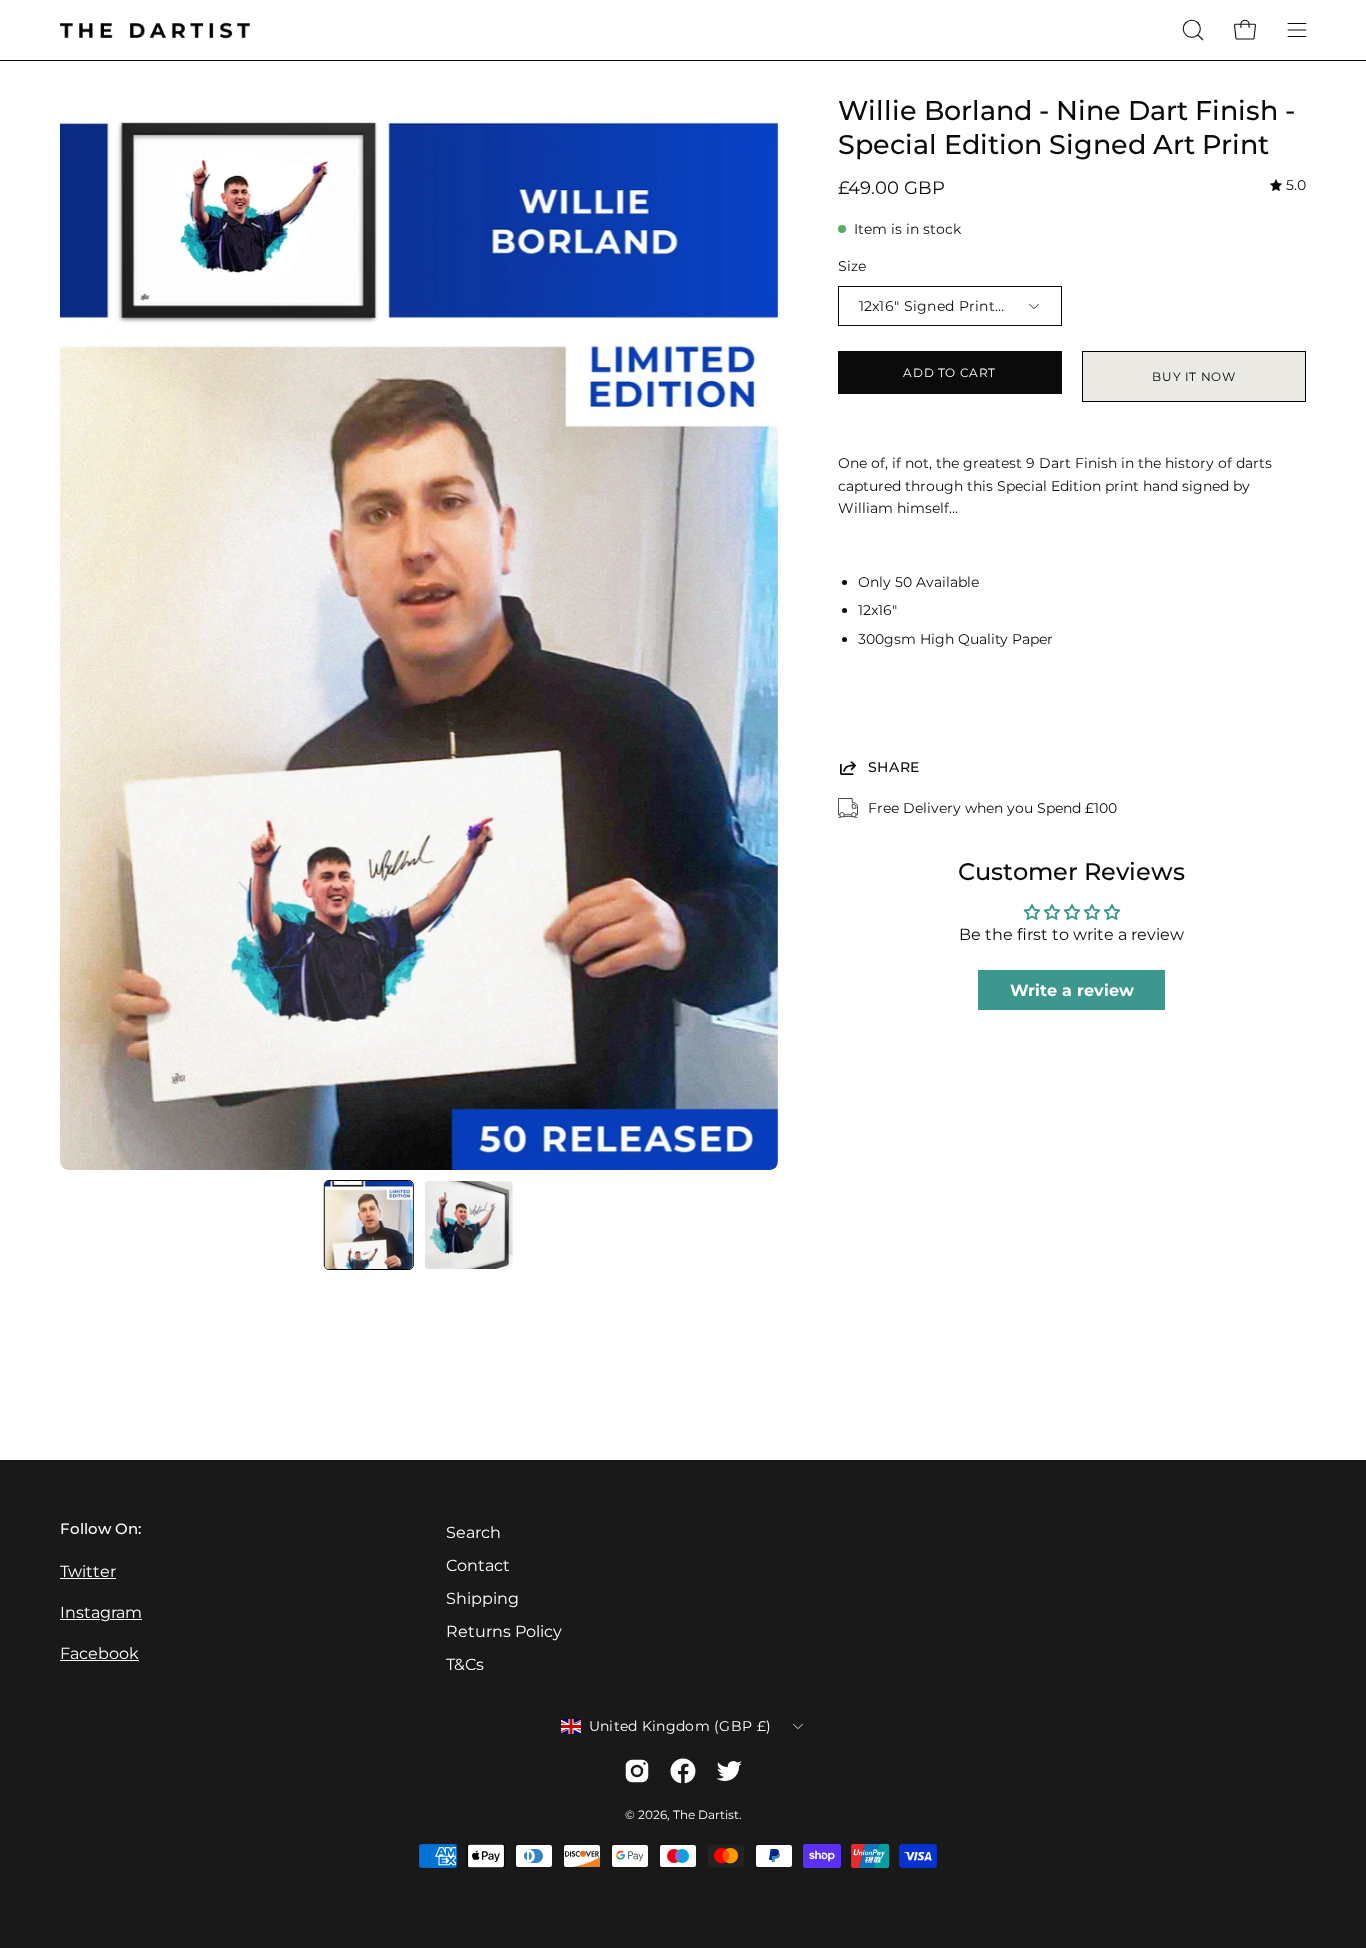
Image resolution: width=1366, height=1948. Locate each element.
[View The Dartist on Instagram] (637, 1771)
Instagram (101, 1612)
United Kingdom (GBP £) (680, 1726)
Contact (478, 1565)
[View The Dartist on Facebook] (683, 1771)
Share (894, 767)
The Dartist (706, 1814)
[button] (1193, 30)
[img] (1288, 186)
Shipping (482, 1598)
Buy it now (1193, 376)
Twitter (88, 1571)
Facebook (99, 1653)
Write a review (1072, 990)
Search (473, 1532)
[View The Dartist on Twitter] (729, 1771)
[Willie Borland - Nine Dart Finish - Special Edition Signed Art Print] (369, 1225)
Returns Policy (504, 1631)
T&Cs (465, 1664)
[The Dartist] (155, 30)
